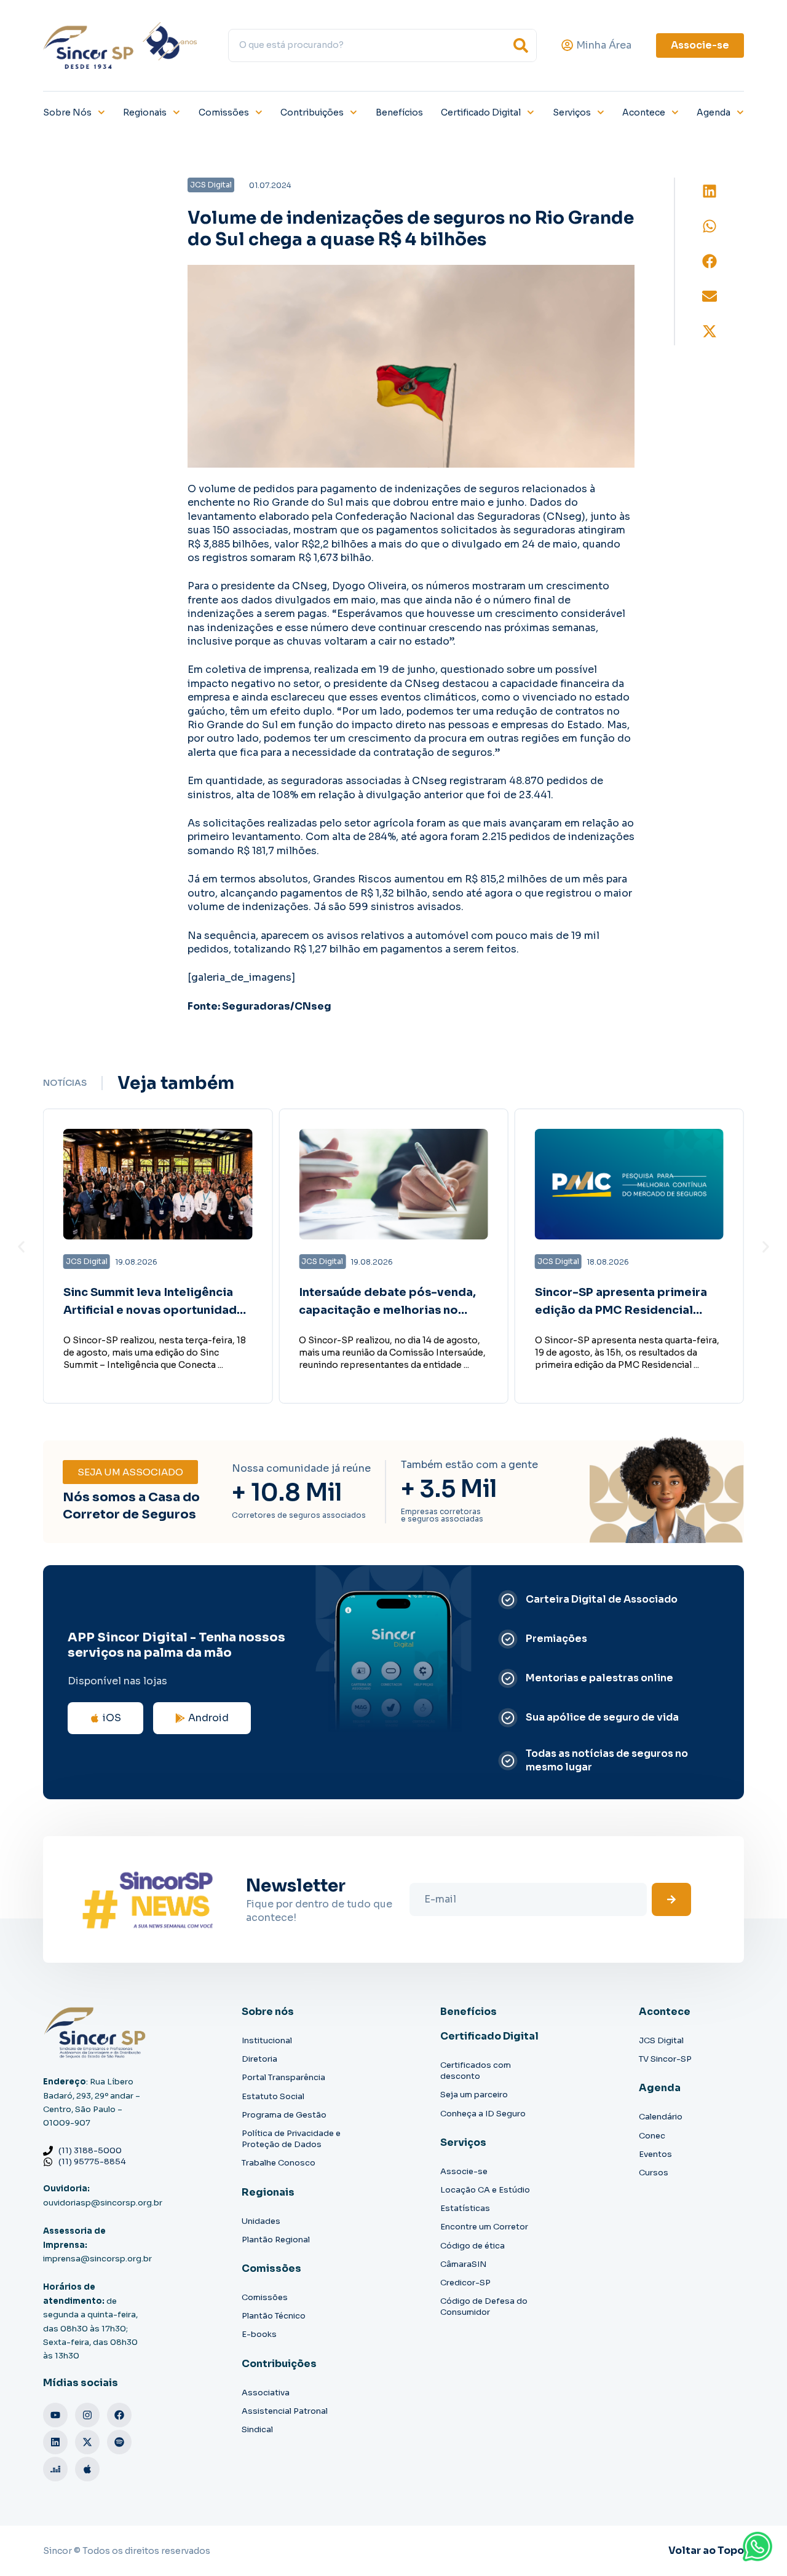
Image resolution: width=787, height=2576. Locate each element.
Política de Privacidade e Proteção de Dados (291, 2139)
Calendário (661, 2117)
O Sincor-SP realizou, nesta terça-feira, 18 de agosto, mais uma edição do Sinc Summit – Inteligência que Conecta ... (155, 1353)
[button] (710, 191)
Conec (652, 2136)
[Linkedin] (55, 2442)
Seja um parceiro (474, 2095)
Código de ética (473, 2246)
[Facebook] (119, 2415)
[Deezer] (55, 2469)
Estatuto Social (273, 2096)
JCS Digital (661, 2040)
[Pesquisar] (521, 45)
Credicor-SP (465, 2283)
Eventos (655, 2154)
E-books (259, 2334)
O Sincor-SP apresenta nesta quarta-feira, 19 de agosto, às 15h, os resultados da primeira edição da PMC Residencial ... (627, 1353)
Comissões (224, 112)
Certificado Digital (481, 112)
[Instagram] (87, 2415)
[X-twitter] (87, 2442)
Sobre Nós (67, 112)
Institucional (267, 2040)
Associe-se (464, 2171)
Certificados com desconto (476, 2071)
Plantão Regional (276, 2240)
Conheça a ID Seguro (483, 2114)
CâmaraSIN (463, 2264)
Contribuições (312, 112)
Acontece (644, 112)
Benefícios (399, 112)
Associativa (266, 2393)
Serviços (572, 112)
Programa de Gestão (284, 2115)
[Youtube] (55, 2415)
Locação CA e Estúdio (485, 2190)
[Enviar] (671, 1899)
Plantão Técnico (274, 2316)
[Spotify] (119, 2442)
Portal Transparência (283, 2077)
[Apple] (87, 2469)
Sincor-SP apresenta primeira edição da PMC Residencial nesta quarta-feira (621, 1310)
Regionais (145, 112)
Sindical (257, 2429)
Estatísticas (465, 2208)
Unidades (261, 2221)
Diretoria (259, 2059)
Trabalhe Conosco (279, 2163)
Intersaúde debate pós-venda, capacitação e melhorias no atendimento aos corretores (387, 1310)
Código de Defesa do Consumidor (484, 2307)
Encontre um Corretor (484, 2227)
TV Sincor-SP (665, 2059)
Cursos (654, 2173)
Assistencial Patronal (285, 2411)
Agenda (714, 112)
